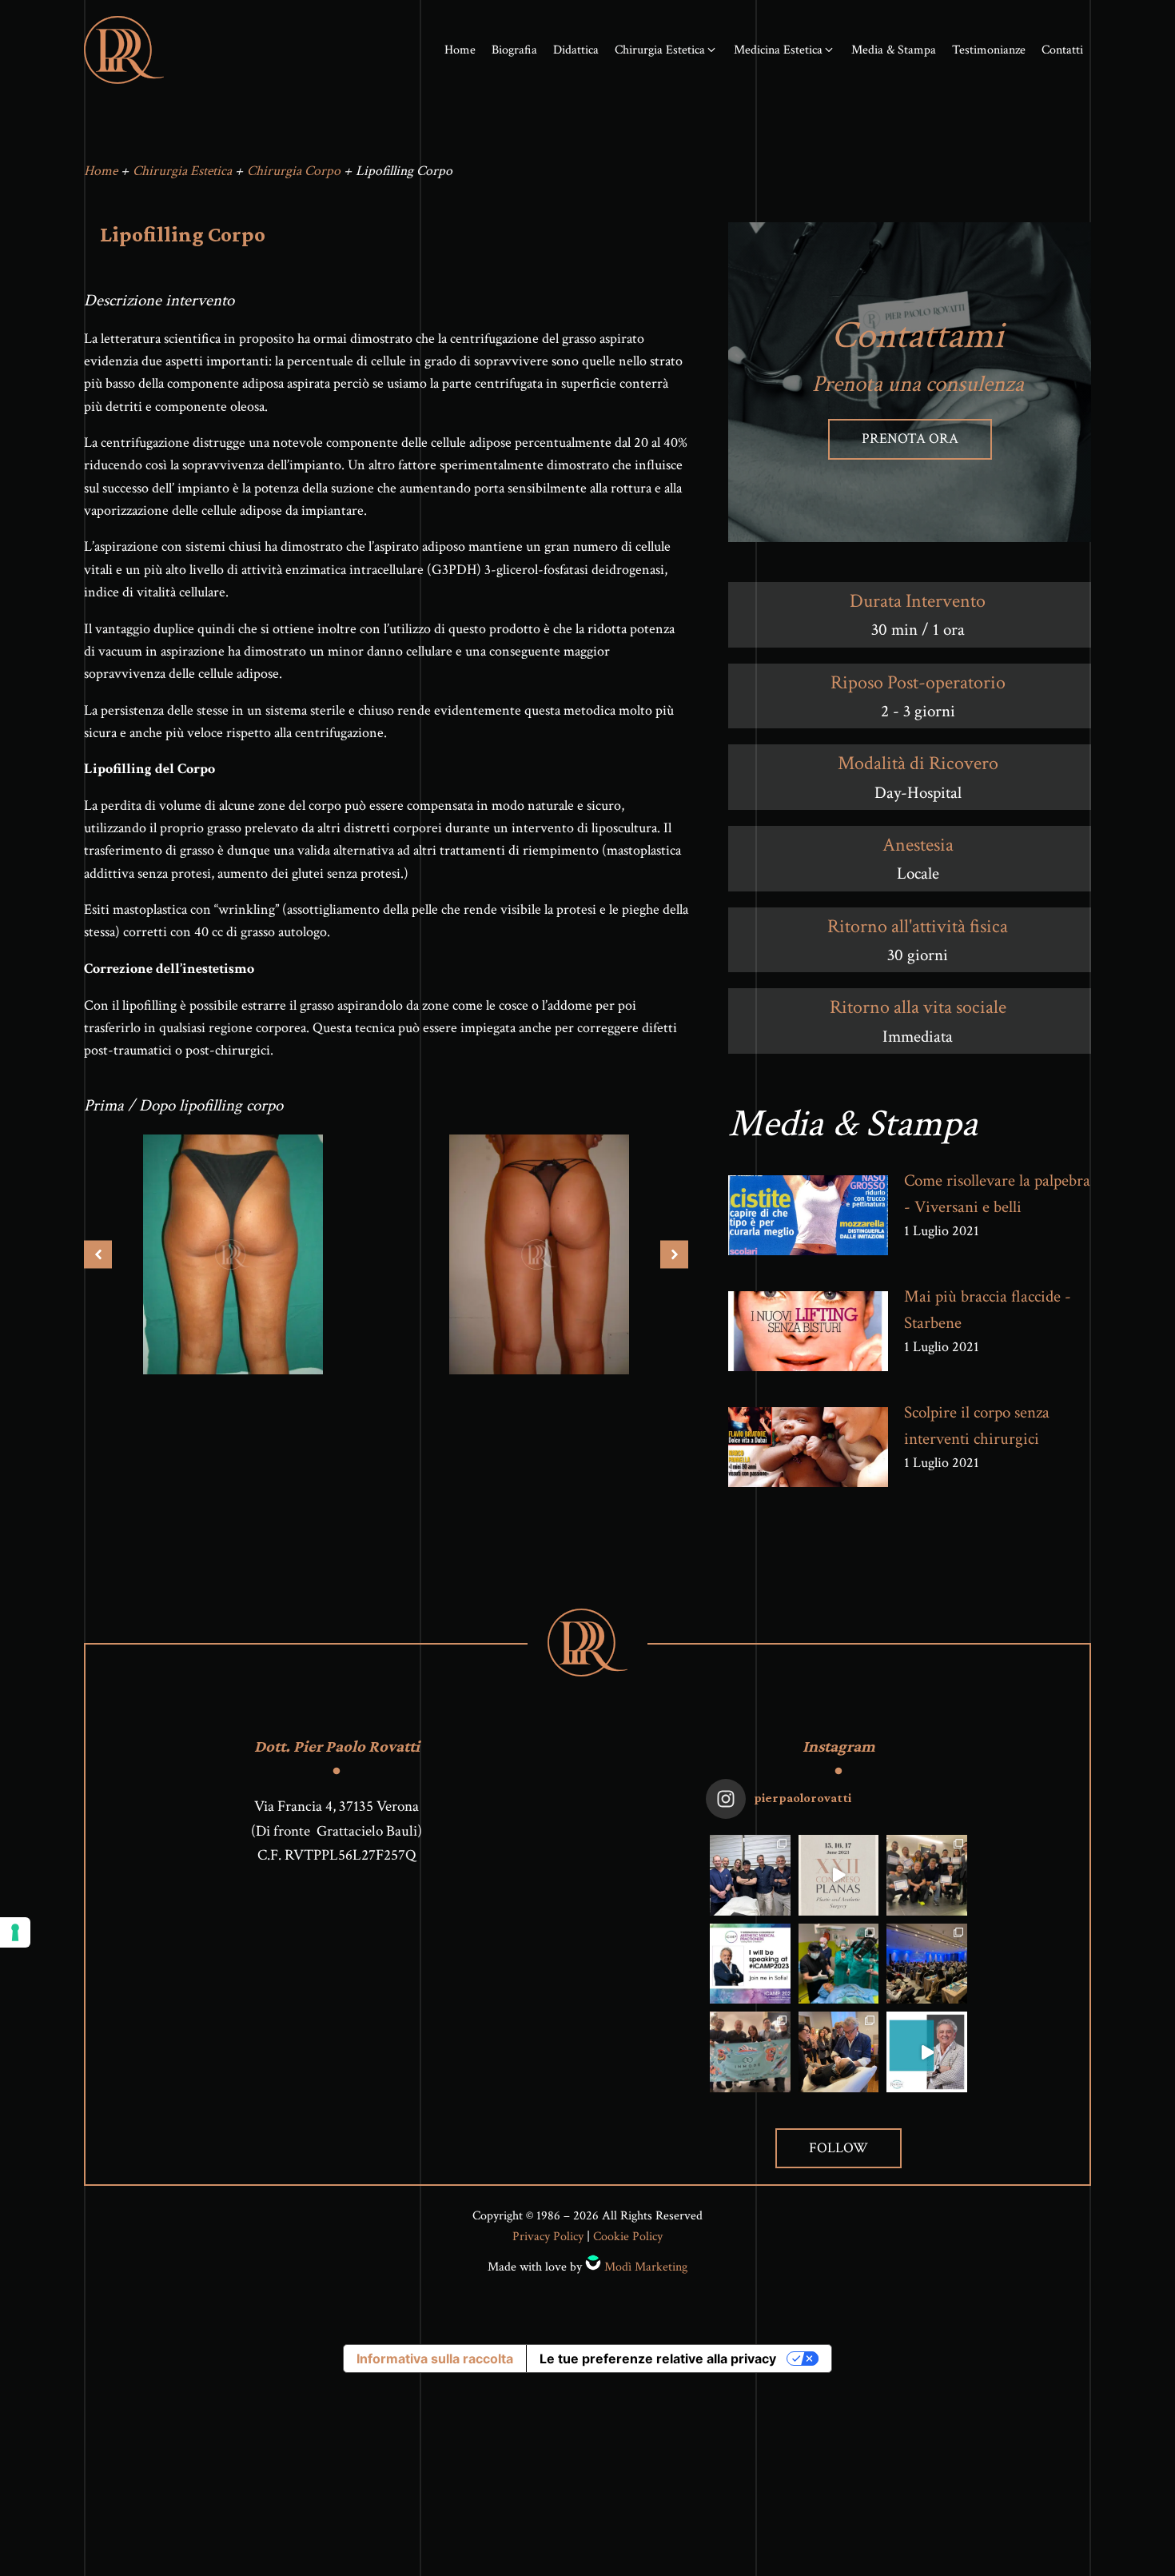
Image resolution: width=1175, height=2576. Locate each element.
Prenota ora (910, 439)
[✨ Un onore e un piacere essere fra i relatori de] (839, 1875)
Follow (838, 2148)
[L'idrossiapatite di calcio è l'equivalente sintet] (927, 2052)
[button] (666, 50)
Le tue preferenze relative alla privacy (658, 2359)
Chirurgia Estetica (182, 171)
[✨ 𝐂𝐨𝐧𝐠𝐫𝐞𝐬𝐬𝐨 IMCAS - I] (927, 1964)
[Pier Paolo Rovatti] (124, 50)
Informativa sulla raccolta (435, 2359)
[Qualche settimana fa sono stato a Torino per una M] (839, 2052)
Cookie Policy (628, 2237)
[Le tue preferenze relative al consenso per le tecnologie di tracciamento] (15, 1932)
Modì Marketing (646, 2267)
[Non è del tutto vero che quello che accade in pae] (750, 1875)
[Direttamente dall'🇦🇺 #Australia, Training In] (750, 2052)
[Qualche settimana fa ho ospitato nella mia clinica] (839, 1964)
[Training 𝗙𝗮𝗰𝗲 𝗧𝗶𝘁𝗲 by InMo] (927, 1875)
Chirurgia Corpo (294, 171)
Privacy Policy (548, 2237)
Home (101, 171)
